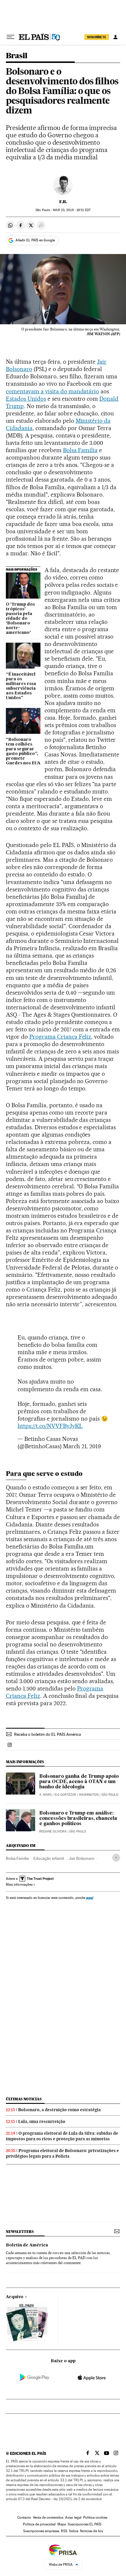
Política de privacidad (39, 2524)
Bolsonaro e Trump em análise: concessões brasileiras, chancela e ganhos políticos (78, 1819)
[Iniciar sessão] (115, 37)
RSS (64, 2531)
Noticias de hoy (92, 2531)
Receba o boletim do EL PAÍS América (47, 1734)
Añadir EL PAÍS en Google (35, 240)
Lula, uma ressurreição (42, 2121)
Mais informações (19, 1885)
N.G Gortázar (65, 1795)
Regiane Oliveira (53, 1831)
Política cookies (95, 2517)
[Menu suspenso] (11, 37)
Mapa (62, 2524)
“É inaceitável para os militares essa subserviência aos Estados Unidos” (21, 686)
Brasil (17, 56)
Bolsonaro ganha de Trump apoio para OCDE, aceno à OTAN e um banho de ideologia (79, 1782)
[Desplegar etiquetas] (116, 1858)
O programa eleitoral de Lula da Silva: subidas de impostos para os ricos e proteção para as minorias (62, 2136)
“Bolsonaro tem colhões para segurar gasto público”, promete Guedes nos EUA (23, 751)
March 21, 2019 (82, 1446)
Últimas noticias (24, 2099)
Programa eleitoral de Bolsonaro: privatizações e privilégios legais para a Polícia (62, 2153)
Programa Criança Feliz (60, 1037)
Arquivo (15, 2297)
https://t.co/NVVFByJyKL (50, 1426)
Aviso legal (73, 2517)
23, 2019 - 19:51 (72, 210)
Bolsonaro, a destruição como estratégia (59, 2110)
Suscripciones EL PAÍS (85, 2524)
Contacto (24, 2517)
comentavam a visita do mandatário (52, 391)
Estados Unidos (26, 399)
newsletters (20, 2232)
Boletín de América (27, 2245)
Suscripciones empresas (41, 2531)
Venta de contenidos (48, 2517)
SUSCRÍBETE (97, 37)
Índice (74, 2531)
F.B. (63, 202)
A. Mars (45, 1795)
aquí (90, 1898)
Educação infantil (49, 1858)
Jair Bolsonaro (81, 1858)
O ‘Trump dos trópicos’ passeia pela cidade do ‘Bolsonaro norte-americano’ (20, 619)
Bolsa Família (80, 450)
